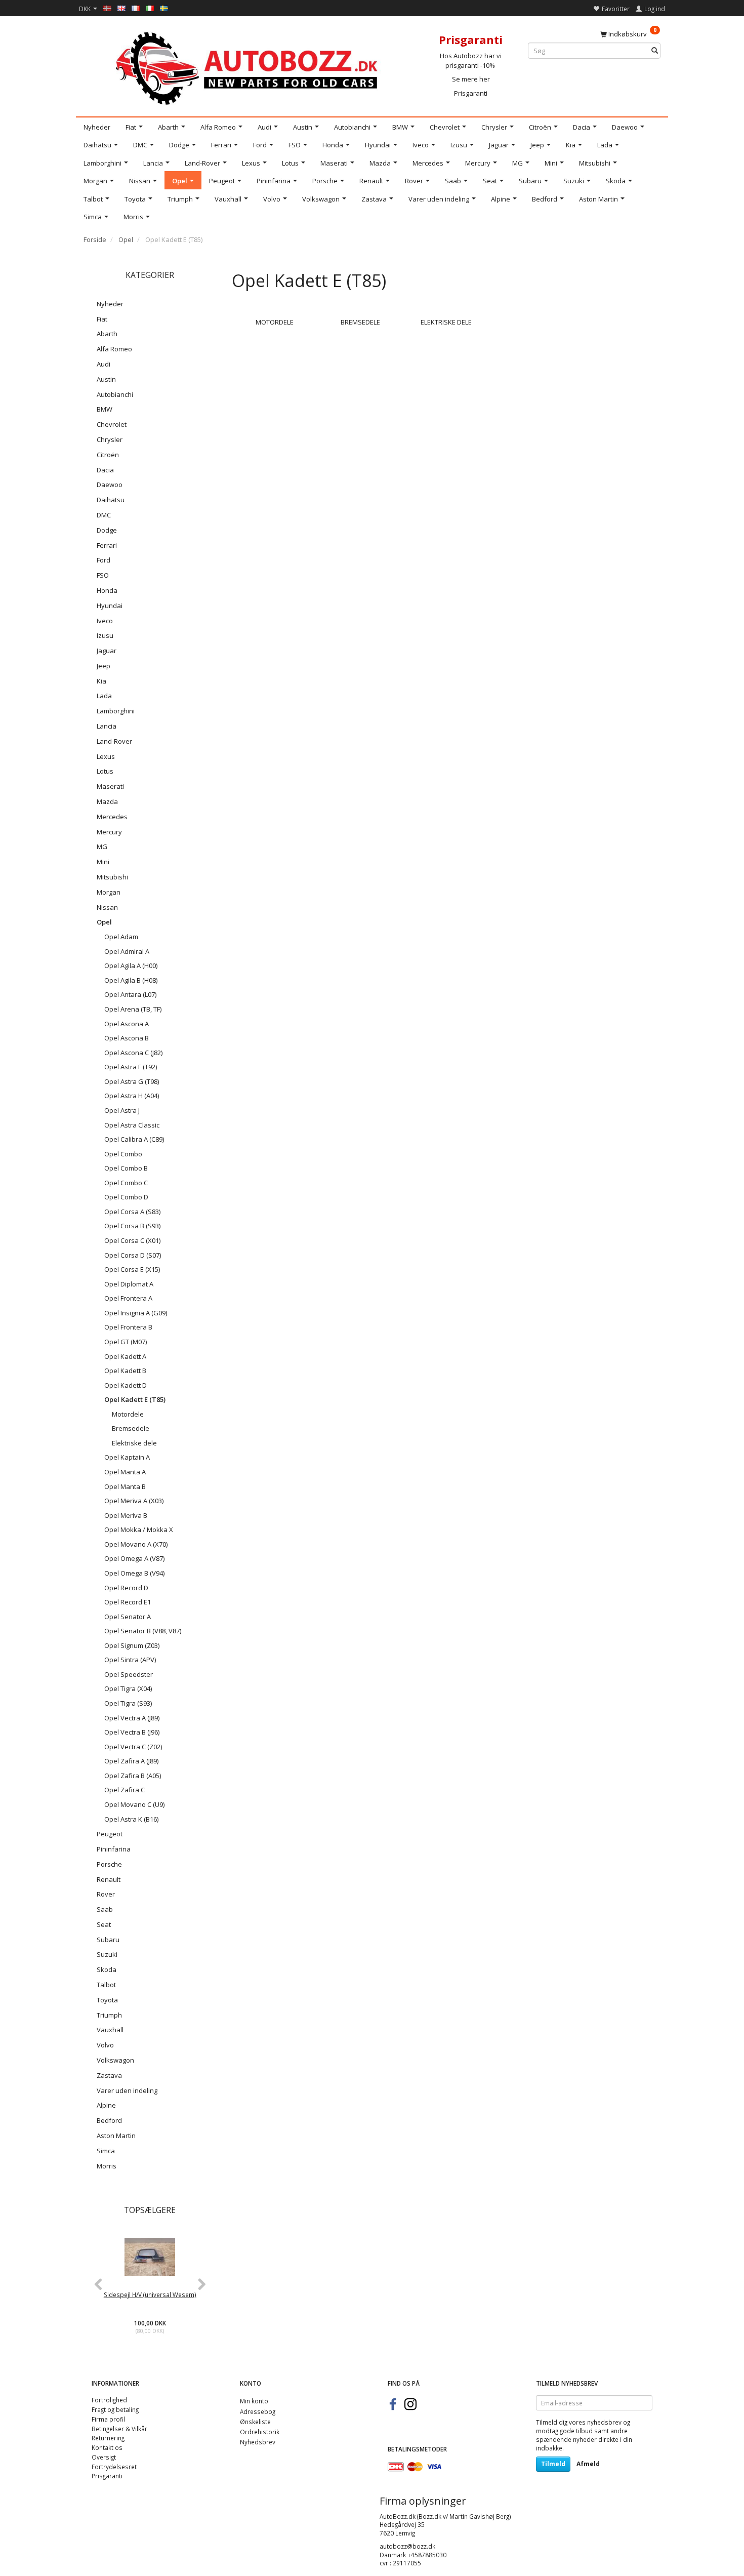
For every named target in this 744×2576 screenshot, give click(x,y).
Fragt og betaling (115, 2409)
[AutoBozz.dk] (249, 67)
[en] (121, 8)
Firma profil (108, 2419)
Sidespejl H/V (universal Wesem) (150, 2295)
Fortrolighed (109, 2400)
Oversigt (104, 2457)
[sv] (164, 8)
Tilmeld (553, 2464)
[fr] (136, 8)
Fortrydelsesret (114, 2467)
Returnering (108, 2438)
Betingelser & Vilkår (119, 2429)
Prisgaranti (471, 93)
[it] (150, 8)
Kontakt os (107, 2447)
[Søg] (655, 51)
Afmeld (588, 2464)
